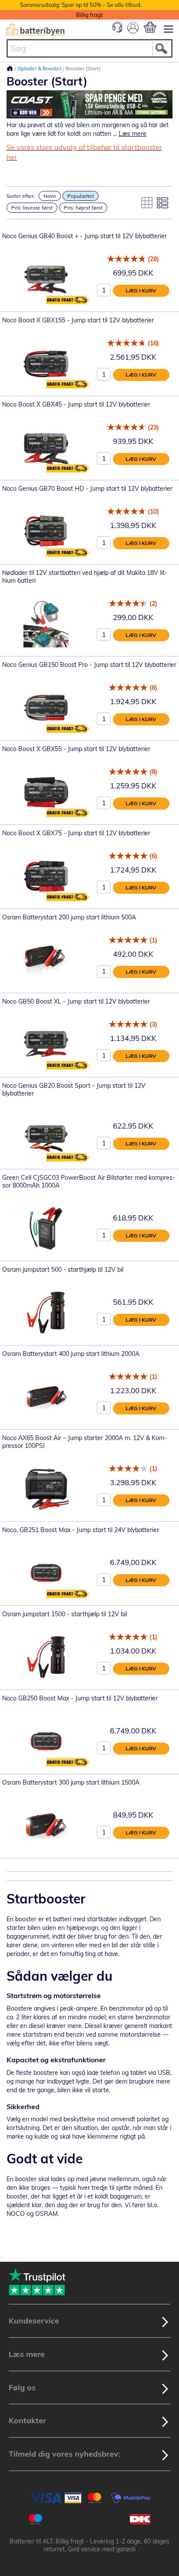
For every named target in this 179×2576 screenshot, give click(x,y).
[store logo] (35, 30)
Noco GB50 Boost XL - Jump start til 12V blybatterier (76, 1001)
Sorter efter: (21, 196)
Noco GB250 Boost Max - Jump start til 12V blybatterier (80, 1698)
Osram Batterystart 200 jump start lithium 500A (69, 917)
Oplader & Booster (40, 68)
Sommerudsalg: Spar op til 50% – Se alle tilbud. (81, 5)
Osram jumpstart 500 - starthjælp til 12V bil (63, 1270)
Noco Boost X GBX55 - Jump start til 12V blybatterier (76, 749)
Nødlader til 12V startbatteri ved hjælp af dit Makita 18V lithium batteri (85, 577)
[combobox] (89, 48)
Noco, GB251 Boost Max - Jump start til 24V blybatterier (81, 1530)
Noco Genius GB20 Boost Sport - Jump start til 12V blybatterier (74, 1089)
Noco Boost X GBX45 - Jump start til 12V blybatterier (76, 404)
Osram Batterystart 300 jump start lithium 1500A (71, 1782)
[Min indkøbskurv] (150, 27)
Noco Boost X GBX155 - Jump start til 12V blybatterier (78, 320)
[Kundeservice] (117, 30)
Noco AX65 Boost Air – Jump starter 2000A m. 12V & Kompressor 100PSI (85, 1442)
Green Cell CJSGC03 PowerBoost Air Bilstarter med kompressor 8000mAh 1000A (89, 1181)
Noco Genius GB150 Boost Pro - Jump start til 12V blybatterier (89, 665)
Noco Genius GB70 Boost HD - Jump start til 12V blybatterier (87, 489)
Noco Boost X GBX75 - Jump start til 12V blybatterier (76, 833)
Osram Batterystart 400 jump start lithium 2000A (71, 1354)
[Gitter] (147, 203)
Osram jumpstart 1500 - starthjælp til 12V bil (65, 1614)
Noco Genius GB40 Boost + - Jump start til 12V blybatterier (85, 236)
